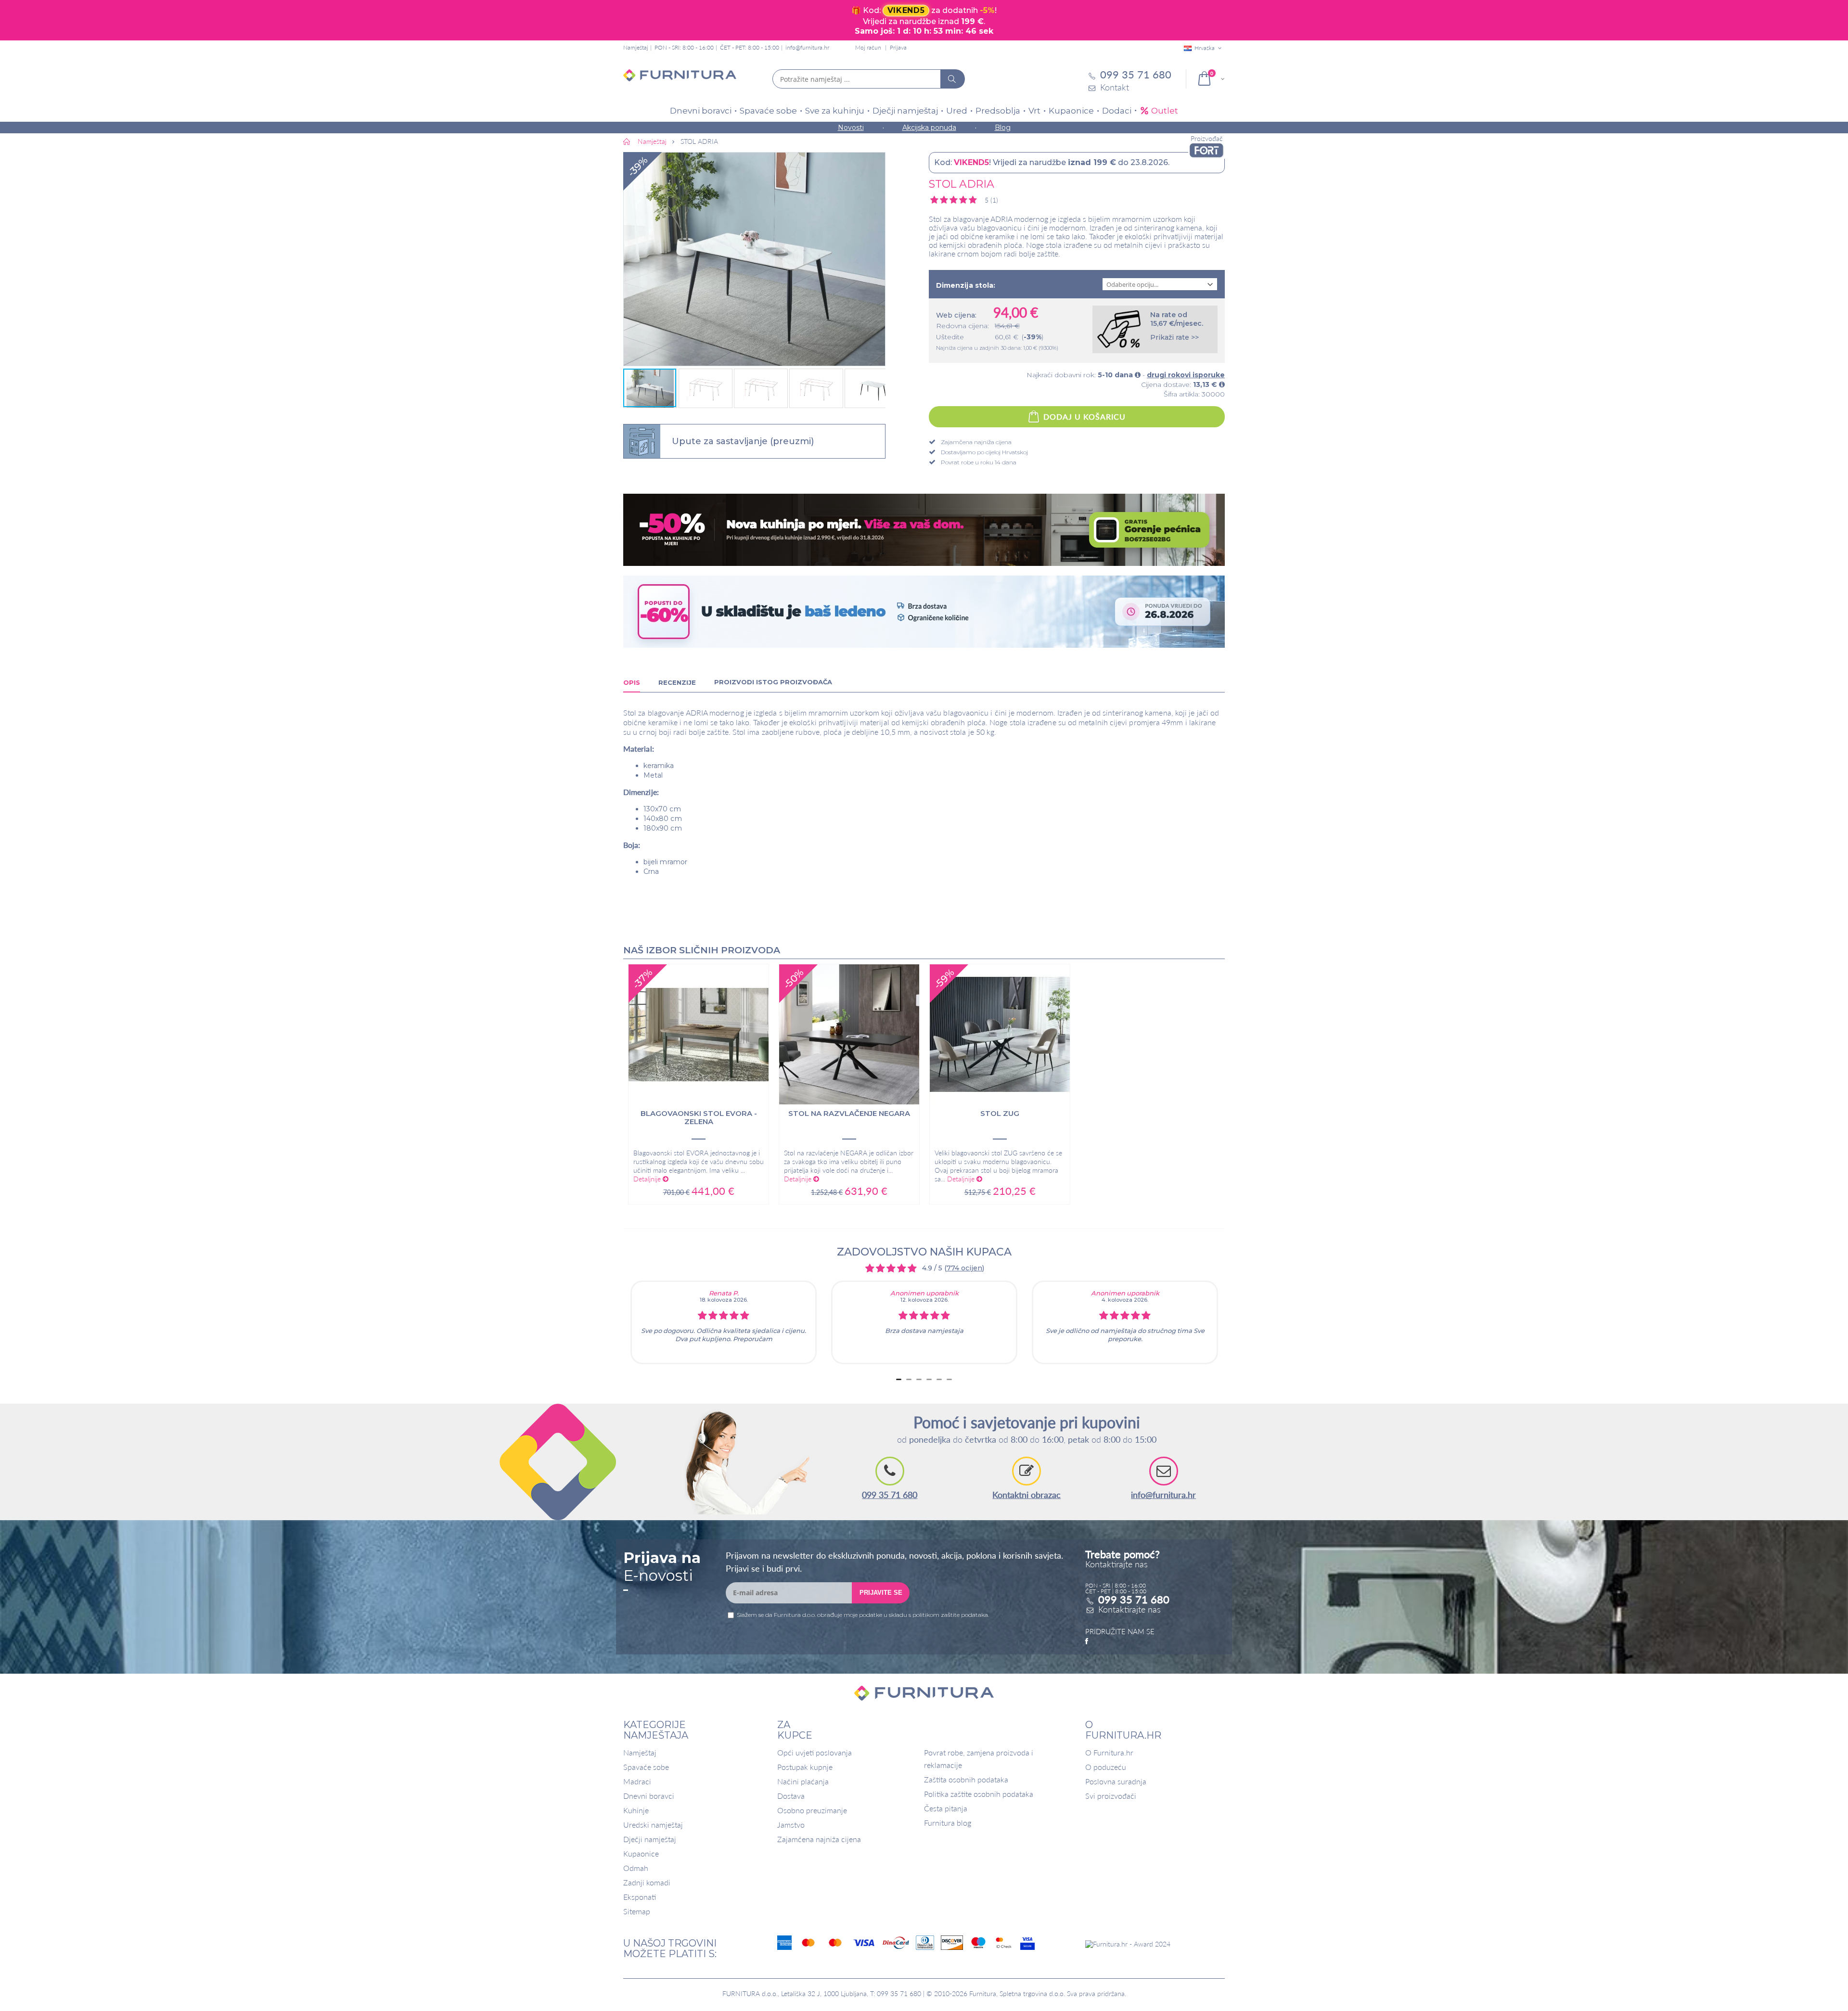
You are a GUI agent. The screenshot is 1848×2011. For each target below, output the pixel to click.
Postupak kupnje (805, 1767)
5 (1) (991, 200)
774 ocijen (964, 1268)
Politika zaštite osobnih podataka (979, 1794)
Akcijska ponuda (929, 128)
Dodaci (1117, 111)
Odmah (636, 1868)
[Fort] (1206, 150)
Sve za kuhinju (835, 111)
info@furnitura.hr (807, 47)
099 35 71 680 (890, 1495)
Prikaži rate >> (1174, 337)
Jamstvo (791, 1825)
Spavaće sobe (768, 111)
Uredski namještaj (653, 1825)
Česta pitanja (946, 1808)
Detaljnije (648, 1179)
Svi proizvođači (1111, 1796)
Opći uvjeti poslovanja (815, 1752)
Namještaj (640, 1752)
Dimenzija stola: (966, 285)
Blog (1003, 128)
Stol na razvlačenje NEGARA (849, 1114)
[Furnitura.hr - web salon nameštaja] (680, 79)
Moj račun (868, 47)
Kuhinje (636, 1810)
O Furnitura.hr (1109, 1752)
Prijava (898, 47)
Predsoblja (998, 111)
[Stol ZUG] (1000, 1034)
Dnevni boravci (701, 111)
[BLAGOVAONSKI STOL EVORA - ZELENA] (699, 1034)
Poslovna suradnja (1116, 1781)
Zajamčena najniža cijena (819, 1839)
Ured (957, 111)
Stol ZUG (1000, 1114)
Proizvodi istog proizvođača (773, 682)
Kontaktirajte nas (1129, 1609)
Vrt (1034, 111)
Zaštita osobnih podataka (966, 1779)
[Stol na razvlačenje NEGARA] (849, 1034)
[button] (754, 259)
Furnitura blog (948, 1823)
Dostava (791, 1796)
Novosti (851, 128)
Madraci (637, 1781)
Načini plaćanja (803, 1781)
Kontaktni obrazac (1027, 1495)
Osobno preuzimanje (812, 1810)
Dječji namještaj (905, 111)
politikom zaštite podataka (950, 1615)
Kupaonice (1071, 111)
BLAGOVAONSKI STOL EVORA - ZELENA (699, 1118)
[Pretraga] (952, 79)
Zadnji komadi (647, 1882)
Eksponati (640, 1897)
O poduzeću (1106, 1767)
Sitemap (637, 1911)
